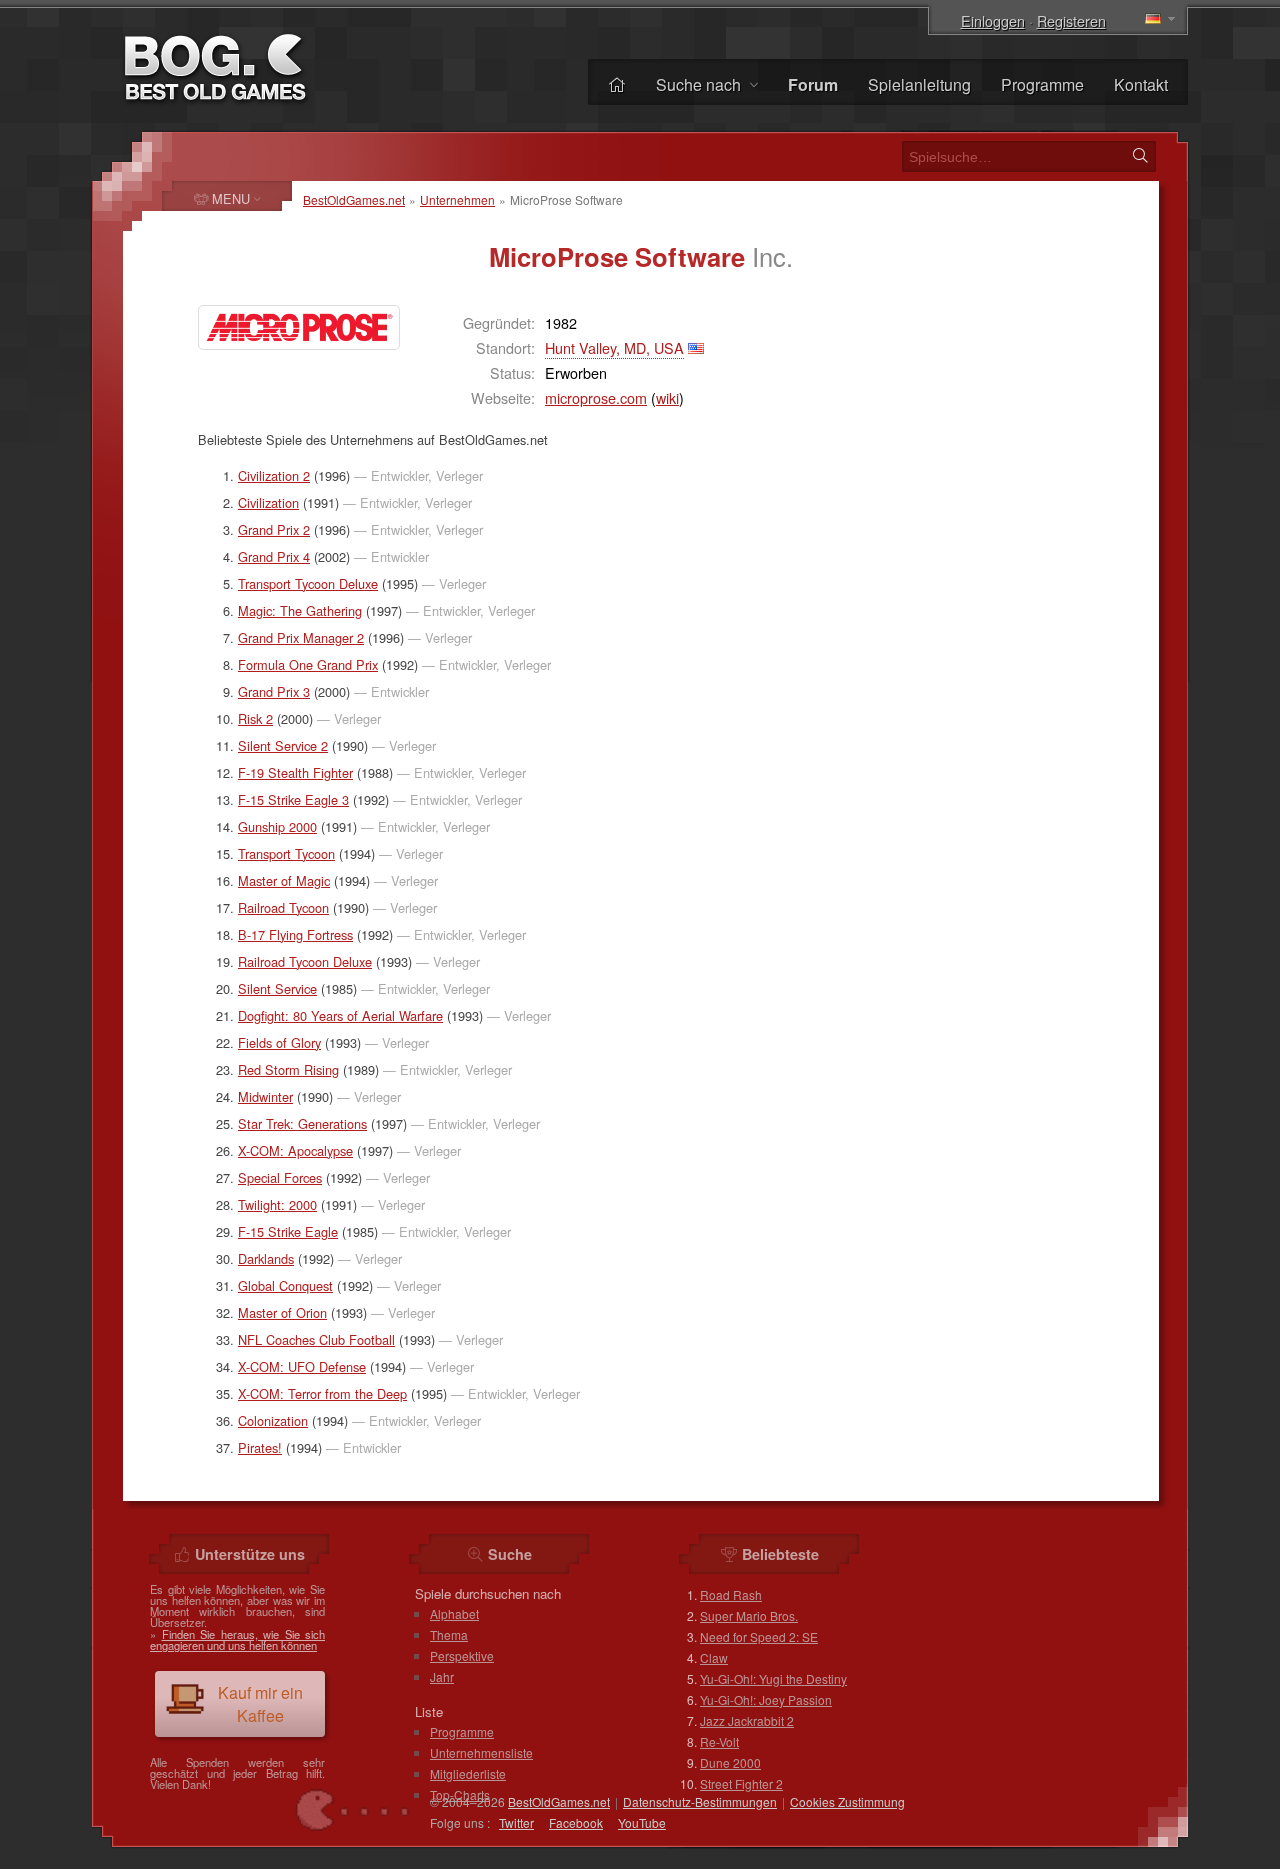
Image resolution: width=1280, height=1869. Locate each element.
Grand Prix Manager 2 (301, 637)
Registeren (1071, 20)
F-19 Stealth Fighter (295, 772)
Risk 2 (255, 718)
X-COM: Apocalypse (295, 1150)
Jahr (442, 1676)
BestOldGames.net (354, 199)
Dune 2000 (730, 1762)
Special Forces (280, 1177)
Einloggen (993, 20)
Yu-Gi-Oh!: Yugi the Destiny (773, 1678)
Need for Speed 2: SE (759, 1636)
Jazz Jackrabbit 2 (747, 1720)
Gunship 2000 (277, 826)
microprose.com (596, 397)
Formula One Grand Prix (308, 664)
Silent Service (277, 988)
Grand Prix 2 (274, 529)
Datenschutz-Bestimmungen (700, 1801)
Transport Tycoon (286, 853)
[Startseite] (617, 84)
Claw (714, 1657)
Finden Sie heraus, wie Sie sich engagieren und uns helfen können (237, 1639)
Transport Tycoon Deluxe (308, 583)
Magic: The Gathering (300, 610)
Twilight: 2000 (277, 1204)
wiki (667, 397)
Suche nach (700, 84)
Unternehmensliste (481, 1752)
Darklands (266, 1258)
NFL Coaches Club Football (316, 1339)
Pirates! (260, 1447)
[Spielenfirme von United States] (696, 347)
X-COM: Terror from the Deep (322, 1393)
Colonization (273, 1420)
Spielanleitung (919, 84)
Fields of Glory (279, 1042)
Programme (1042, 84)
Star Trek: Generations (302, 1123)
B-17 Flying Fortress (295, 934)
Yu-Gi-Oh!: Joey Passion (766, 1699)
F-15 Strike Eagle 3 (293, 799)
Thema (449, 1634)
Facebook (576, 1822)
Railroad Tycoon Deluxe (305, 961)
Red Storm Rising (288, 1069)
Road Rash (731, 1594)
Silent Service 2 (283, 745)
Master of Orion (282, 1312)
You (642, 1822)
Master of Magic (284, 880)
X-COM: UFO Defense (302, 1366)
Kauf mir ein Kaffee (260, 1704)
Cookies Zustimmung (847, 1801)
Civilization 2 (274, 475)
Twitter (516, 1822)
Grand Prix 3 (274, 691)
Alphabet (454, 1613)
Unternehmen (457, 199)
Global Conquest (285, 1285)
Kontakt (1141, 84)
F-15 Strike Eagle (288, 1231)
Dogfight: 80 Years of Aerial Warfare (340, 1015)
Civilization (268, 502)
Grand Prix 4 (274, 556)
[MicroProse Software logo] (299, 327)
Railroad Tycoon (283, 907)
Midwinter (265, 1096)
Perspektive (462, 1655)
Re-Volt (719, 1741)
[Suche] (1140, 156)
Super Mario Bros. (749, 1615)
